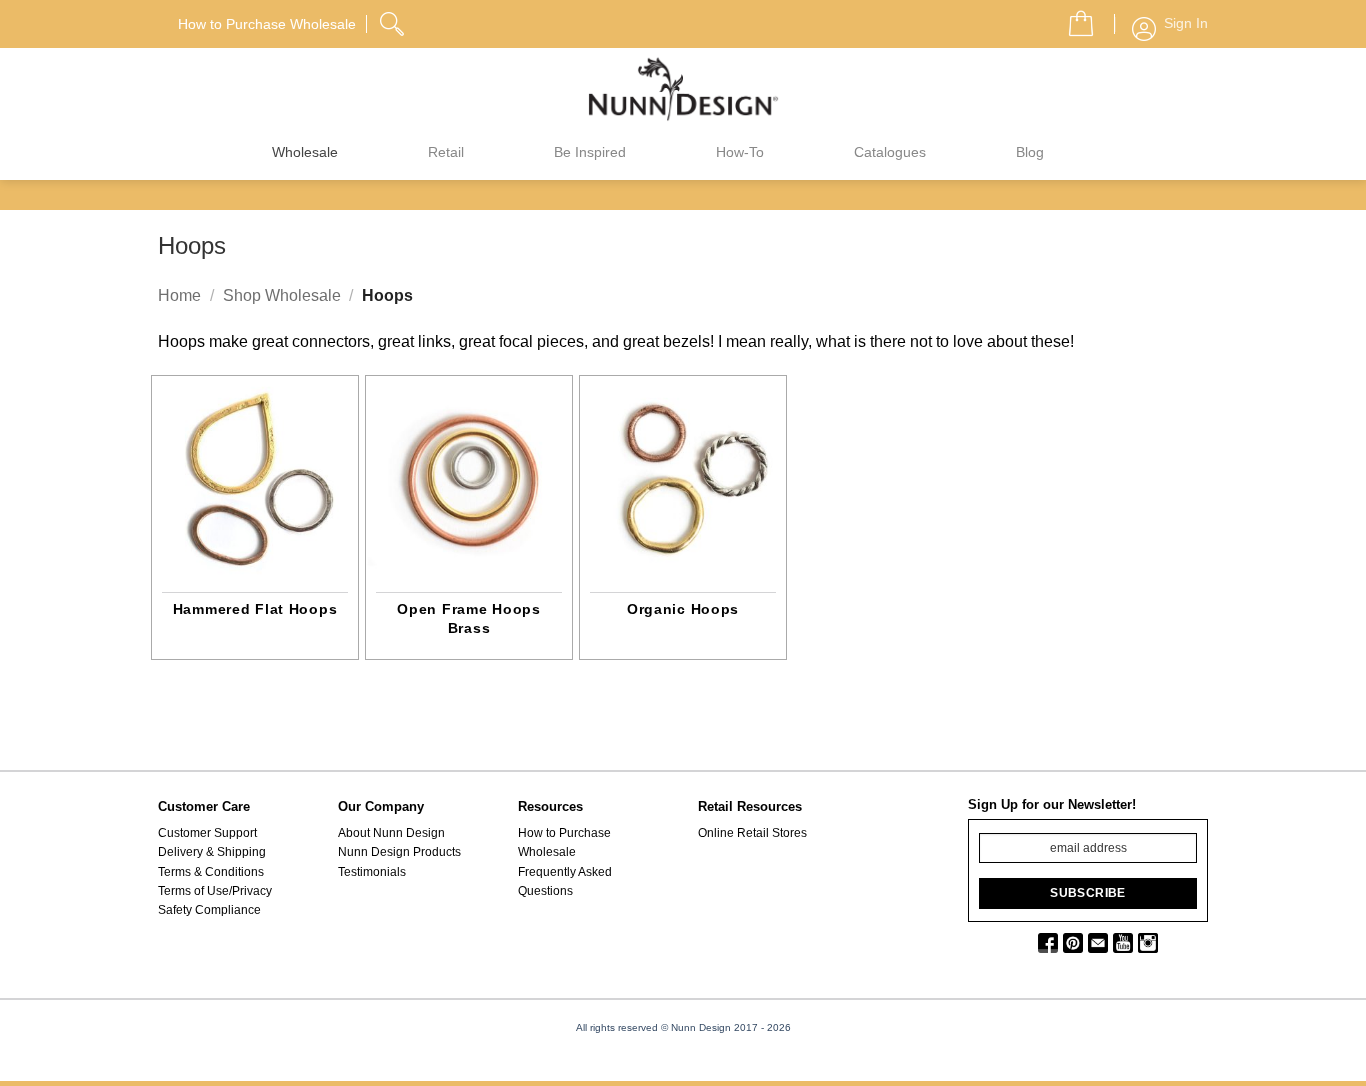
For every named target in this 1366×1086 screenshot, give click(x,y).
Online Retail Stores (752, 833)
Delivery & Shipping (212, 852)
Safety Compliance (209, 910)
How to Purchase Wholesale (564, 842)
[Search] (394, 21)
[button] (1073, 18)
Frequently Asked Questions (565, 881)
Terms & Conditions (211, 872)
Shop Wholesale (282, 295)
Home (179, 295)
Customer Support (207, 833)
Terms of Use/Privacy (215, 891)
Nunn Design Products (399, 852)
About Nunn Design (391, 833)
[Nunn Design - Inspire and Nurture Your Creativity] (683, 88)
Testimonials (372, 872)
